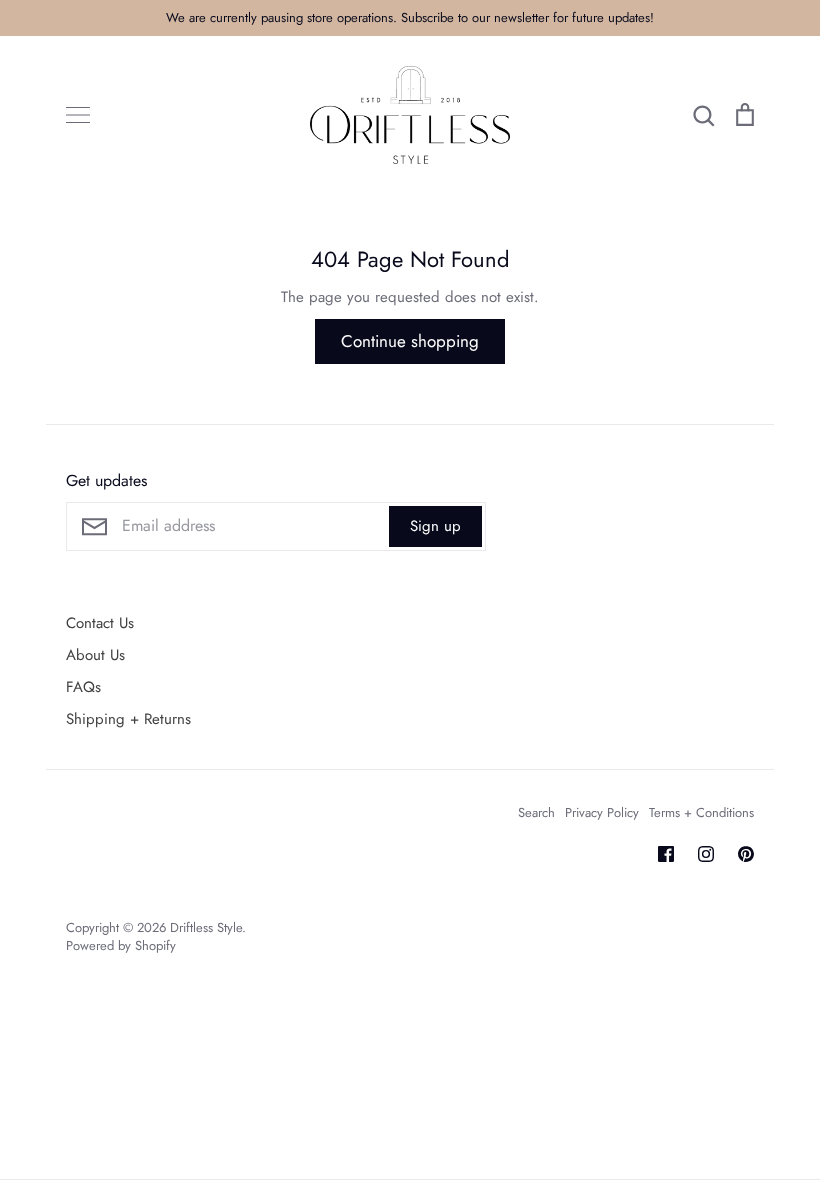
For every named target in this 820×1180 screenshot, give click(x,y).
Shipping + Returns (128, 719)
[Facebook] (666, 854)
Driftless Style (206, 927)
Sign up (435, 526)
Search (536, 812)
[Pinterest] (746, 854)
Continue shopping (410, 341)
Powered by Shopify (121, 945)
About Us (95, 655)
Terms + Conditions (701, 812)
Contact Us (100, 623)
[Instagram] (706, 854)
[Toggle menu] (78, 115)
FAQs (83, 687)
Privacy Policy (602, 812)
